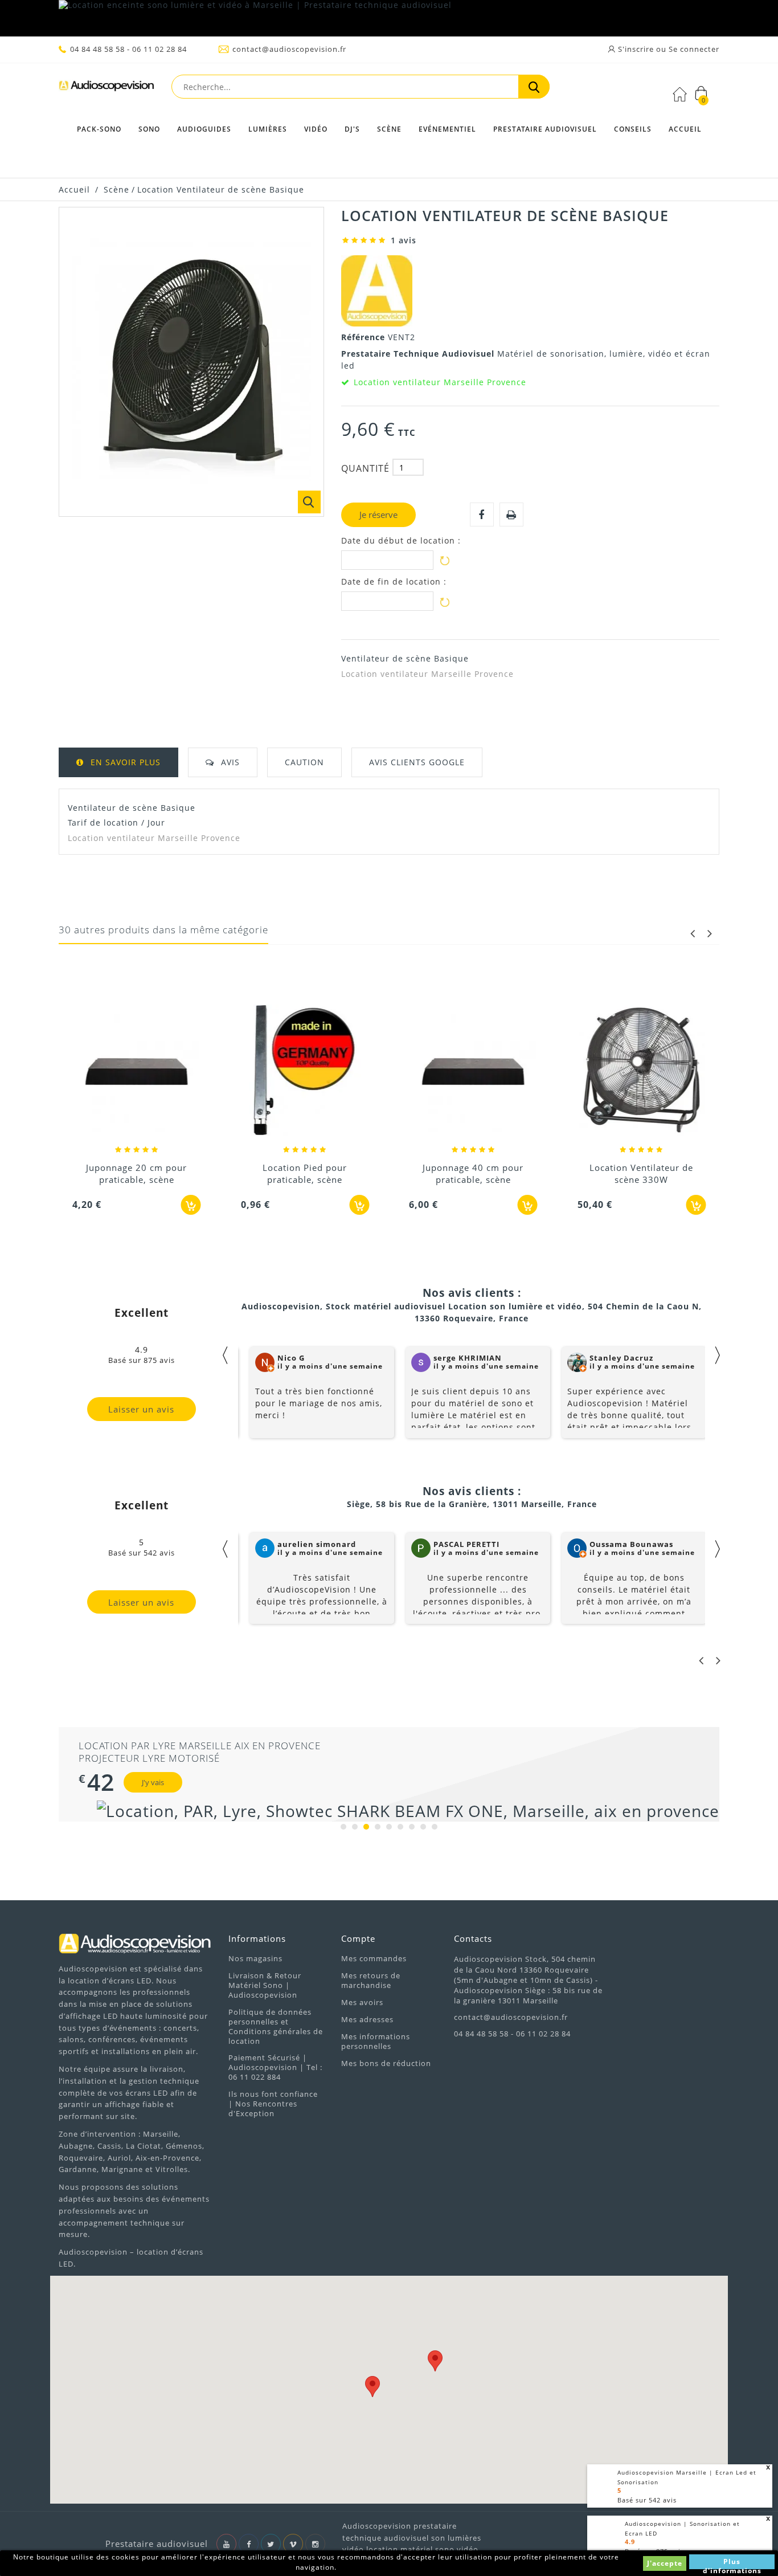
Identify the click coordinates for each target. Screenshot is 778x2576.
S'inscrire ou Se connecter (668, 49)
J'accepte (665, 2563)
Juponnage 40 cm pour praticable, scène (305, 1173)
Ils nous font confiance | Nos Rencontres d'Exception (273, 2104)
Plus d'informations (732, 2563)
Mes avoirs (362, 2002)
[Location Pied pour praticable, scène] (137, 1071)
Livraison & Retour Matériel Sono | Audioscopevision (265, 1985)
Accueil (685, 129)
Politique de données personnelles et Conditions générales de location (276, 2026)
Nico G (291, 1358)
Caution (304, 762)
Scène (389, 129)
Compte (358, 1938)
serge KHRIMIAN (468, 1358)
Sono (149, 129)
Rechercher (534, 87)
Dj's (352, 129)
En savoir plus (126, 762)
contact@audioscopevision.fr (289, 49)
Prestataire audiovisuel (545, 129)
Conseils (633, 129)
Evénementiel (447, 129)
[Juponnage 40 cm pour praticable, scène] (305, 1071)
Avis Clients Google (417, 762)
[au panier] (191, 1205)
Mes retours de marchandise (371, 1980)
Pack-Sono (99, 129)
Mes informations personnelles (376, 2041)
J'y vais (153, 1782)
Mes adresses (367, 2019)
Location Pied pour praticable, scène (137, 1173)
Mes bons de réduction (386, 2063)
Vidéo (316, 129)
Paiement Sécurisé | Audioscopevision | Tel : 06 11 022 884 (275, 2067)
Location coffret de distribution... (641, 1173)
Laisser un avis (141, 1409)
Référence (365, 337)
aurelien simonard (317, 1544)
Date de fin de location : (394, 582)
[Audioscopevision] (107, 89)
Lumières (268, 129)
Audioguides (204, 129)
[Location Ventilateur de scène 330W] (473, 1071)
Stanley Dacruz (621, 1358)
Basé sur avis (647, 2500)
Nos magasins (255, 1958)
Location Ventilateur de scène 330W (473, 1173)
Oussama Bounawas (631, 1544)
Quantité (365, 468)
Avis (230, 762)
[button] (435, 2361)
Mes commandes (374, 1958)
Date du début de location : (401, 541)
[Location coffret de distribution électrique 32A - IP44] (642, 1071)
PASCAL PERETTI (466, 1544)
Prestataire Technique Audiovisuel (419, 354)
